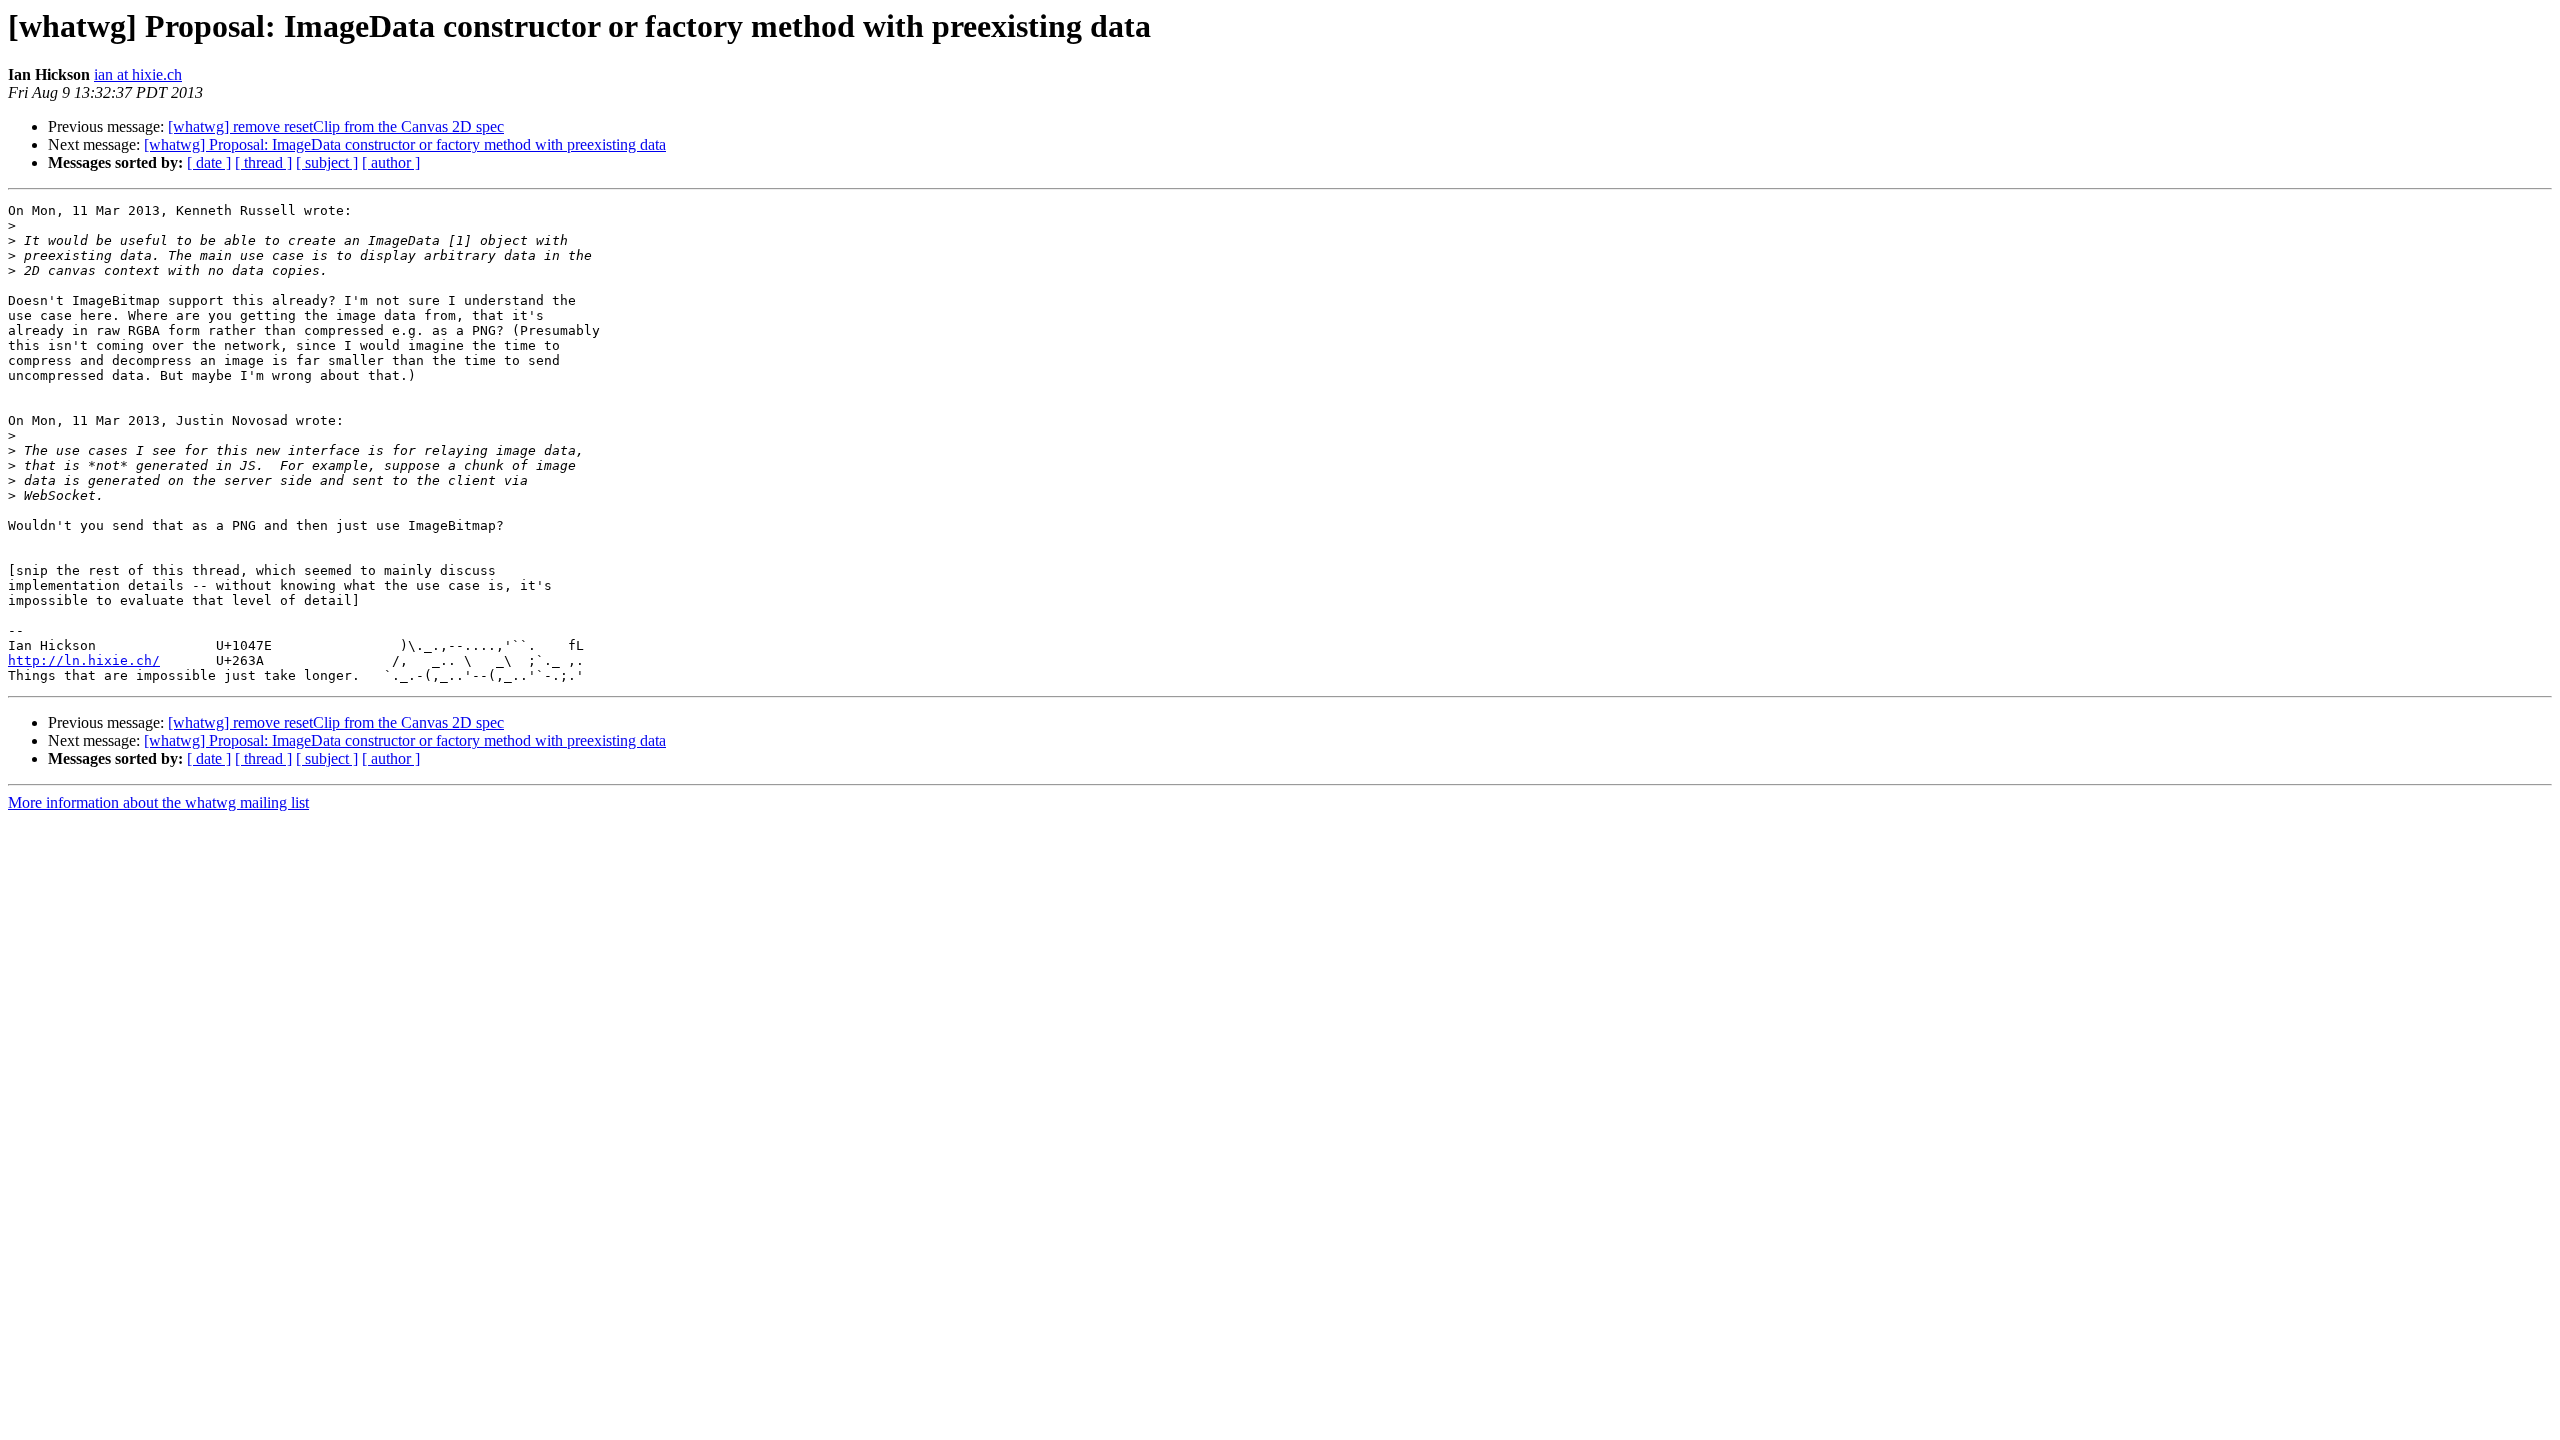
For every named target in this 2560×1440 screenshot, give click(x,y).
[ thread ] (263, 162)
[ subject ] (327, 162)
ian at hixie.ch (138, 74)
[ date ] (209, 162)
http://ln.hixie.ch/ (84, 660)
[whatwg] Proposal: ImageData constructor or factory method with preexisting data (405, 144)
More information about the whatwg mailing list (158, 802)
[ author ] (391, 162)
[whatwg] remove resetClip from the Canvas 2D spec (336, 126)
